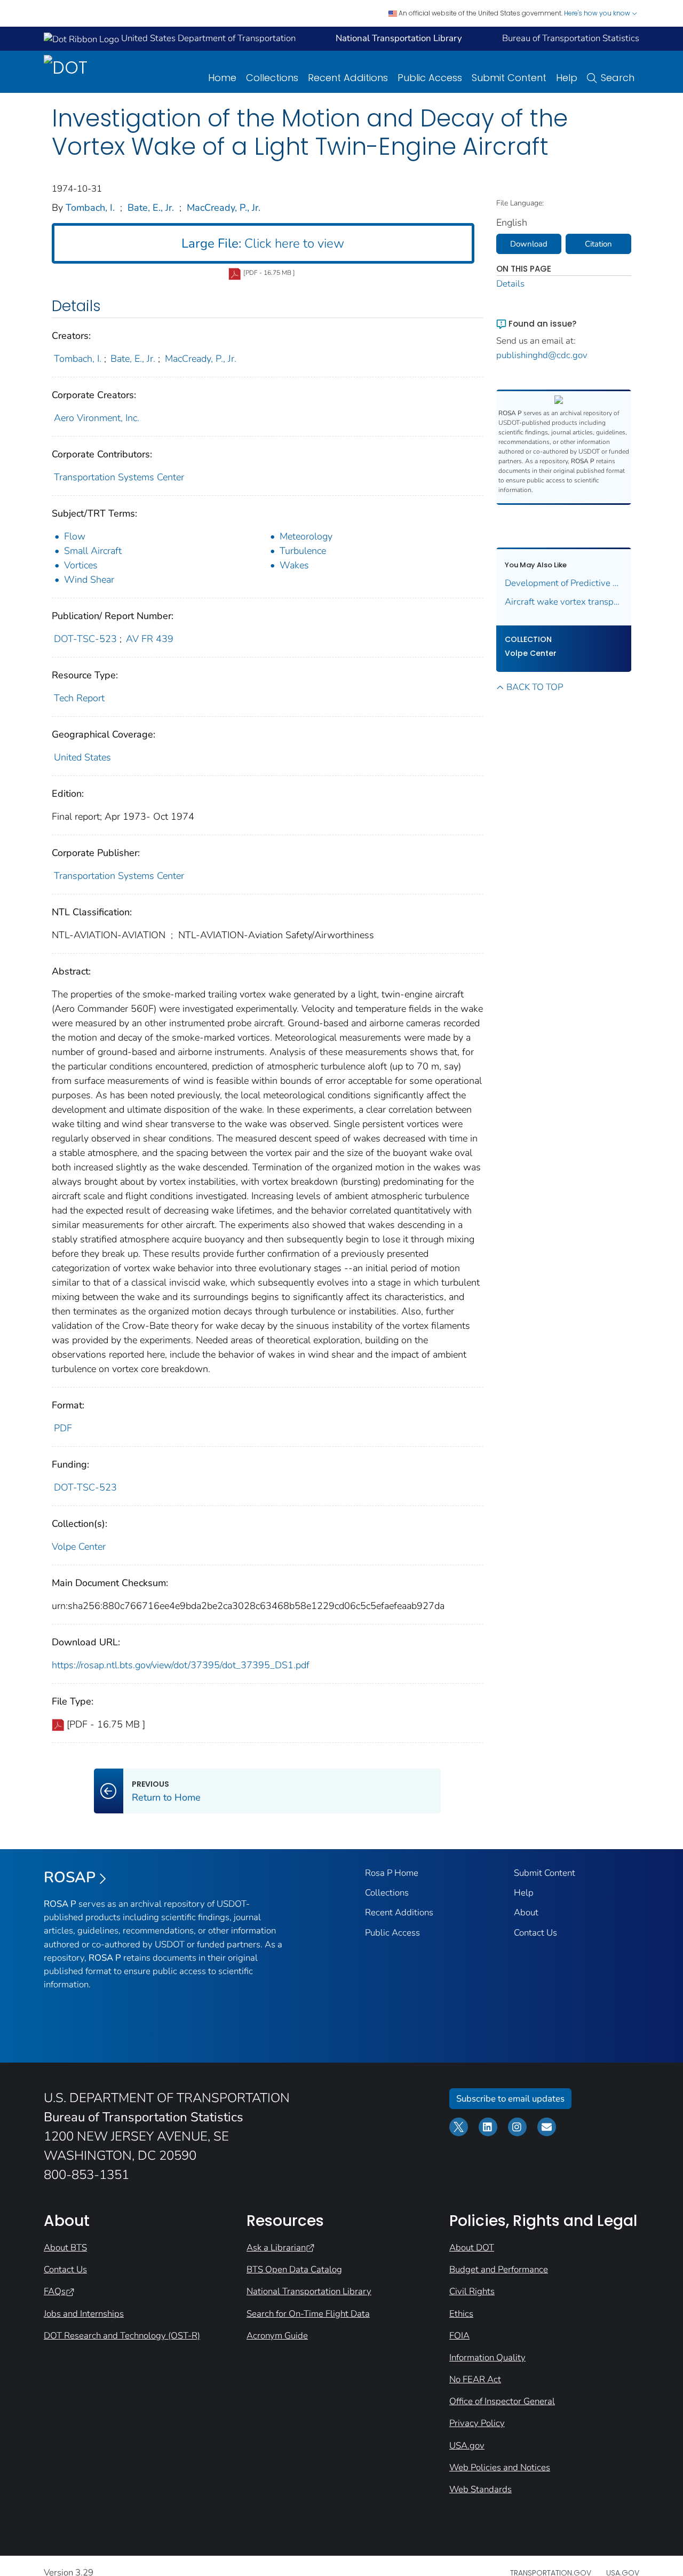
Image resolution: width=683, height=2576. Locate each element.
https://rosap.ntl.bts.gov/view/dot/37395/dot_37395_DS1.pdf (181, 1665)
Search (618, 78)
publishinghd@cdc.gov (542, 355)
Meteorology (306, 536)
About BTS (65, 2248)
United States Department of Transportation (207, 38)
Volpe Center (79, 1547)
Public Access (430, 78)
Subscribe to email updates (510, 2099)
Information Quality (487, 2357)
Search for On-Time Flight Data (308, 2314)
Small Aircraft (93, 551)
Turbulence (303, 551)
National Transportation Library (309, 2291)
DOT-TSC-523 (85, 639)
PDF (63, 1428)
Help (567, 78)
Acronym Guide (277, 2336)
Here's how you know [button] (598, 13)
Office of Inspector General (502, 2401)
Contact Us (535, 1933)
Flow (75, 536)
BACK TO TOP (535, 687)
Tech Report (79, 698)
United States (82, 757)
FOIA (459, 2336)
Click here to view (263, 243)
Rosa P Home (392, 1873)
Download (529, 244)
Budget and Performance (499, 2269)
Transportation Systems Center (119, 477)
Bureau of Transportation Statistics (571, 38)
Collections (272, 78)
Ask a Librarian (276, 2248)
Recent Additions (348, 78)
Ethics (461, 2314)
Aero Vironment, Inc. (97, 418)
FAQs (55, 2291)
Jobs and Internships (84, 2314)
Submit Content (509, 78)
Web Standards (481, 2489)
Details (510, 284)
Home (222, 78)
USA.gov (467, 2446)
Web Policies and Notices (500, 2467)
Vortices (81, 565)
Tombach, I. (90, 208)
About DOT (472, 2248)
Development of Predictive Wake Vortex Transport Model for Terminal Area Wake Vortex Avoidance (564, 583)
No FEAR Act (475, 2379)
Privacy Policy (477, 2423)
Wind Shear (89, 580)
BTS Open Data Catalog (294, 2269)
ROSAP (70, 1877)
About (526, 1912)
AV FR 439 (150, 639)
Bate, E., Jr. (151, 208)
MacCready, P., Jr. (224, 208)
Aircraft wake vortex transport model (564, 602)
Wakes (294, 565)
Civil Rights (472, 2291)
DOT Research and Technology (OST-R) (122, 2336)
